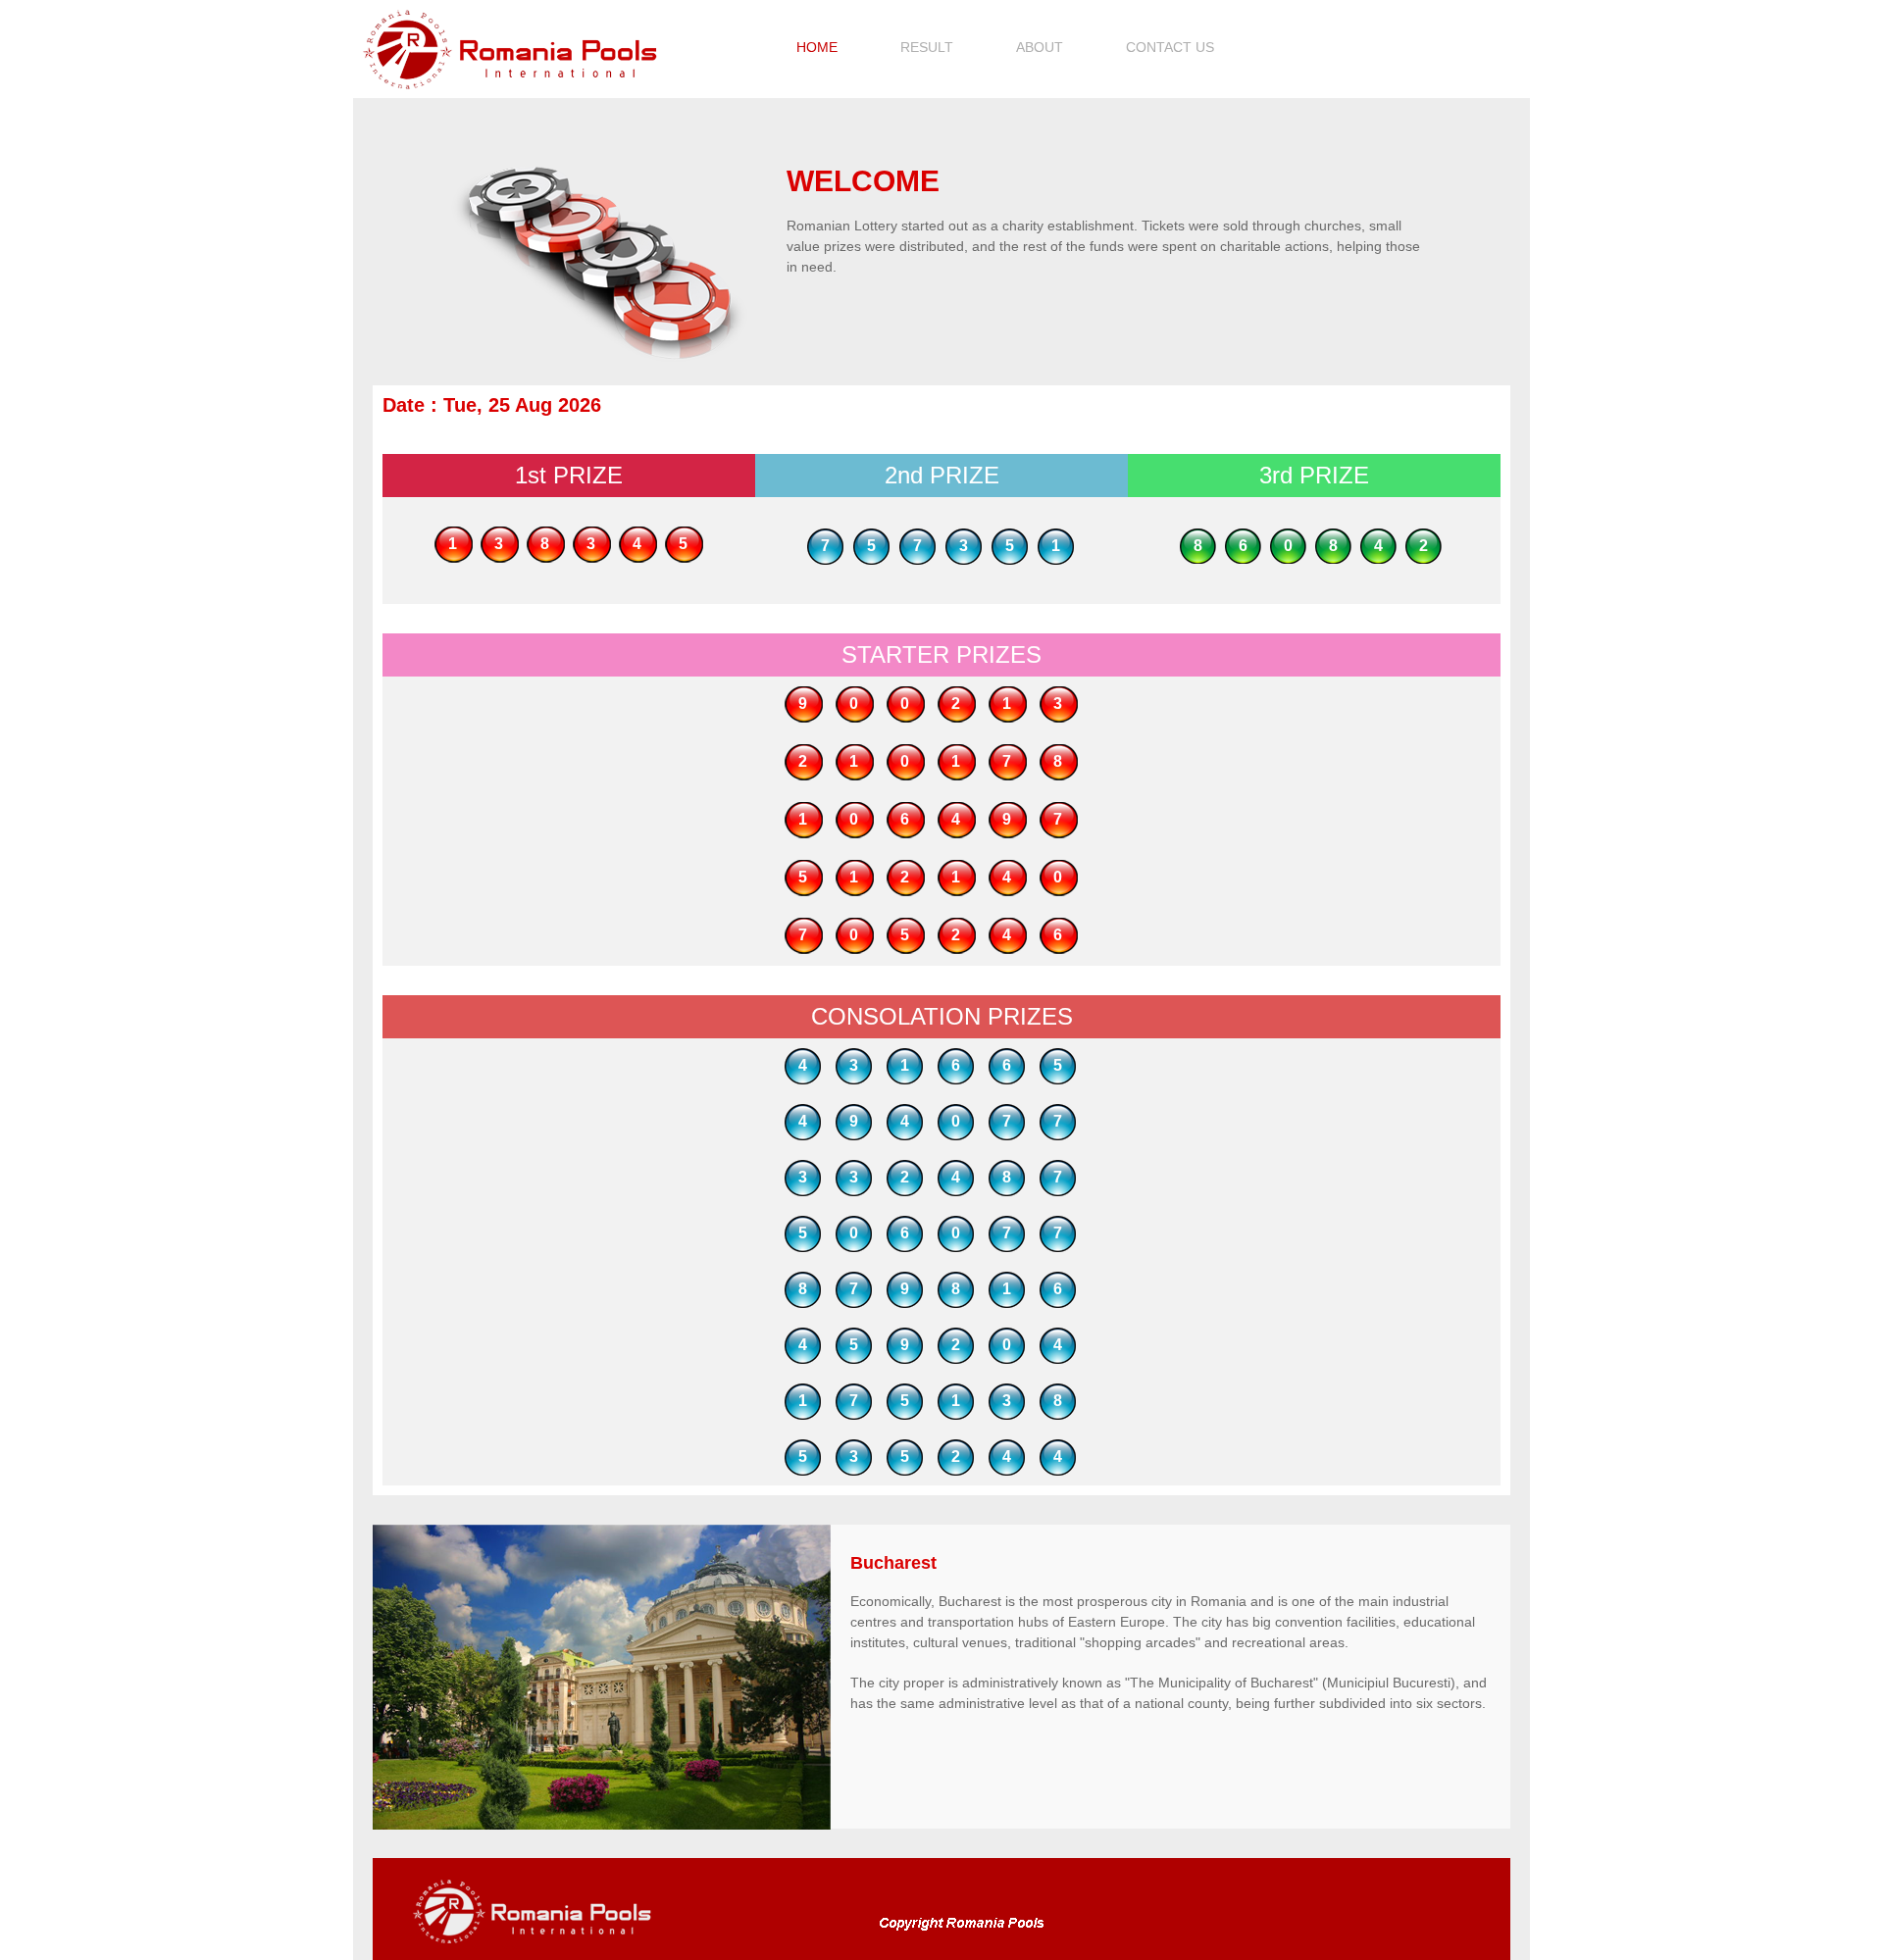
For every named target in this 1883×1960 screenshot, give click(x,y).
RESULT (927, 47)
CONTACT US (1170, 47)
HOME (817, 47)
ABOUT (1040, 47)
